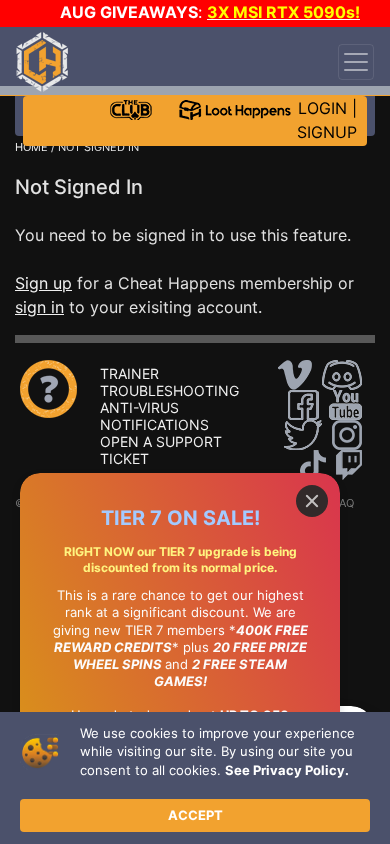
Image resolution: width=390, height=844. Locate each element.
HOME (31, 147)
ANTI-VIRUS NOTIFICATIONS (154, 416)
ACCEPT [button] (195, 815)
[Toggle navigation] (356, 62)
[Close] (312, 501)
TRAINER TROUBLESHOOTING (169, 382)
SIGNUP (327, 132)
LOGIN (322, 108)
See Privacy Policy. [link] (287, 770)
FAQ (344, 503)
